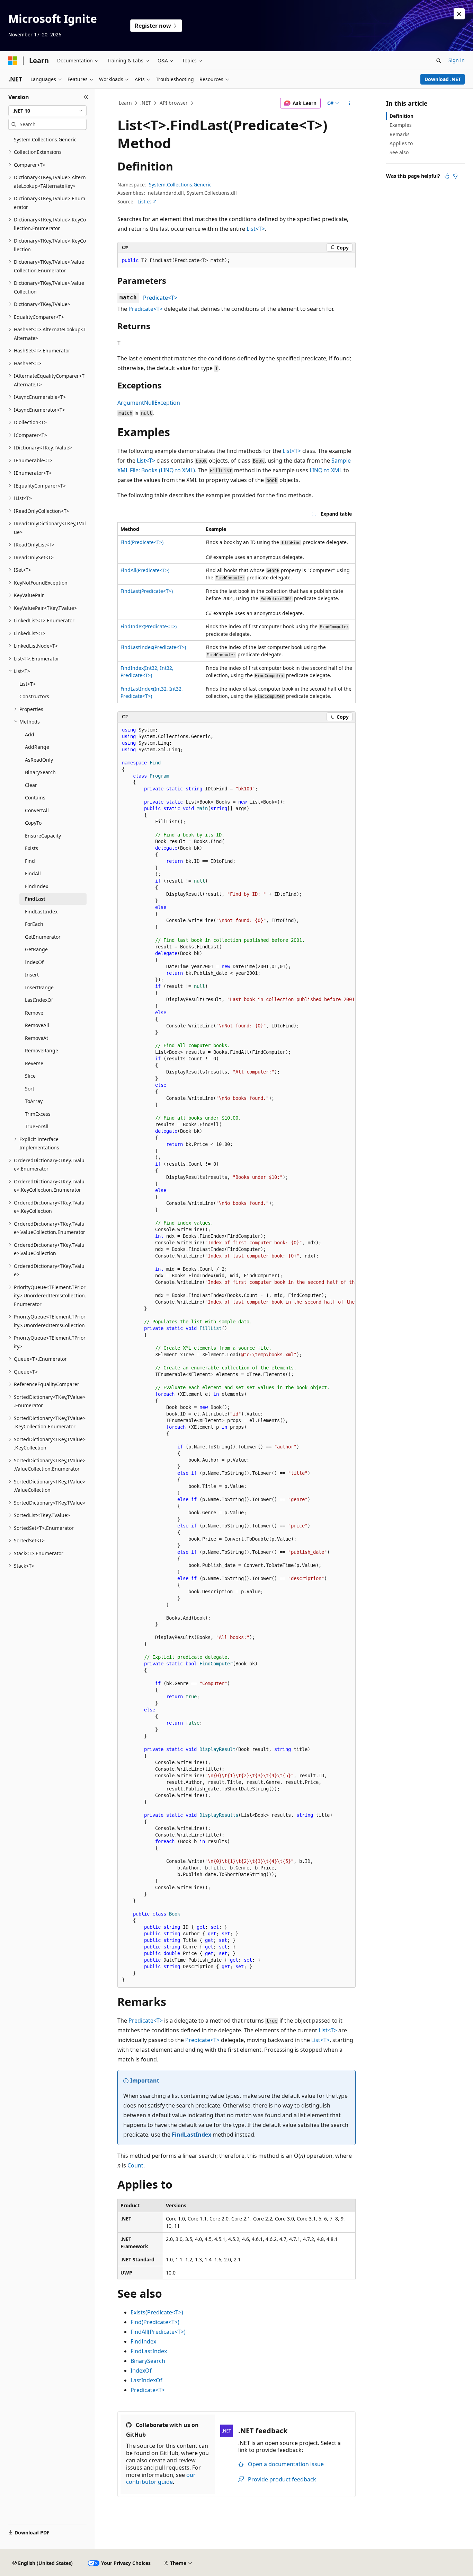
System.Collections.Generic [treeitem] (45, 139)
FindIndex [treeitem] (37, 886)
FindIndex (143, 2341)
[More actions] (350, 103)
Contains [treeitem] (35, 798)
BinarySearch (148, 2361)
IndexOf (141, 2371)
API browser (174, 103)
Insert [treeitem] (32, 975)
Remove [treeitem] (34, 1013)
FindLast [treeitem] (35, 899)
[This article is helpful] (447, 176)
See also (399, 152)
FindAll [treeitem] (33, 873)
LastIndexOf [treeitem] (39, 1000)
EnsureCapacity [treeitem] (43, 836)
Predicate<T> (160, 298)
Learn (125, 103)
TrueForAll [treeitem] (37, 1126)
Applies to (401, 143)
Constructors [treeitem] (34, 696)
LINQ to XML (326, 470)
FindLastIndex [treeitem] (41, 912)
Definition (401, 116)
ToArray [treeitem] (34, 1101)
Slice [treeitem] (30, 1076)
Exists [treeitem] (32, 848)
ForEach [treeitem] (34, 924)
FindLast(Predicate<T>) (147, 591)
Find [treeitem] (30, 861)
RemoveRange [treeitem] (42, 1050)
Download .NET (443, 79)
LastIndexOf (146, 2380)
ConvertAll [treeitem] (37, 810)
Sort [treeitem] (30, 1089)
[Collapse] (86, 97)
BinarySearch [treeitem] (40, 772)
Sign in (457, 60)
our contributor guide (161, 2478)
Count (135, 2165)
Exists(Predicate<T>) (157, 2312)
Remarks (400, 134)
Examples (401, 125)
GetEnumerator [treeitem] (43, 937)
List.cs (145, 201)
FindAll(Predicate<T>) (145, 570)
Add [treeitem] (30, 734)
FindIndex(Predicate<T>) (149, 626)
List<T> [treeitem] (28, 684)
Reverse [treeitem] (34, 1063)
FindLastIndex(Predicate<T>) (153, 647)
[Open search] (439, 61)
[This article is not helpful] (455, 176)
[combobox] (47, 111)
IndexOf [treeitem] (34, 962)
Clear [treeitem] (31, 785)
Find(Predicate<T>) (142, 542)
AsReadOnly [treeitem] (39, 760)
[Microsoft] (13, 61)
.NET (146, 103)
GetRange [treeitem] (36, 949)
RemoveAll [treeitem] (37, 1025)
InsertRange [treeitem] (39, 987)
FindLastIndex (191, 2135)
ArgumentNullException (149, 403)
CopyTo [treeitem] (33, 823)
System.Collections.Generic (180, 185)
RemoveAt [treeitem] (37, 1038)
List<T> (256, 229)
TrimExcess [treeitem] (38, 1114)
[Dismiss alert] (459, 14)
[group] (237, 1355)
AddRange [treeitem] (37, 747)
